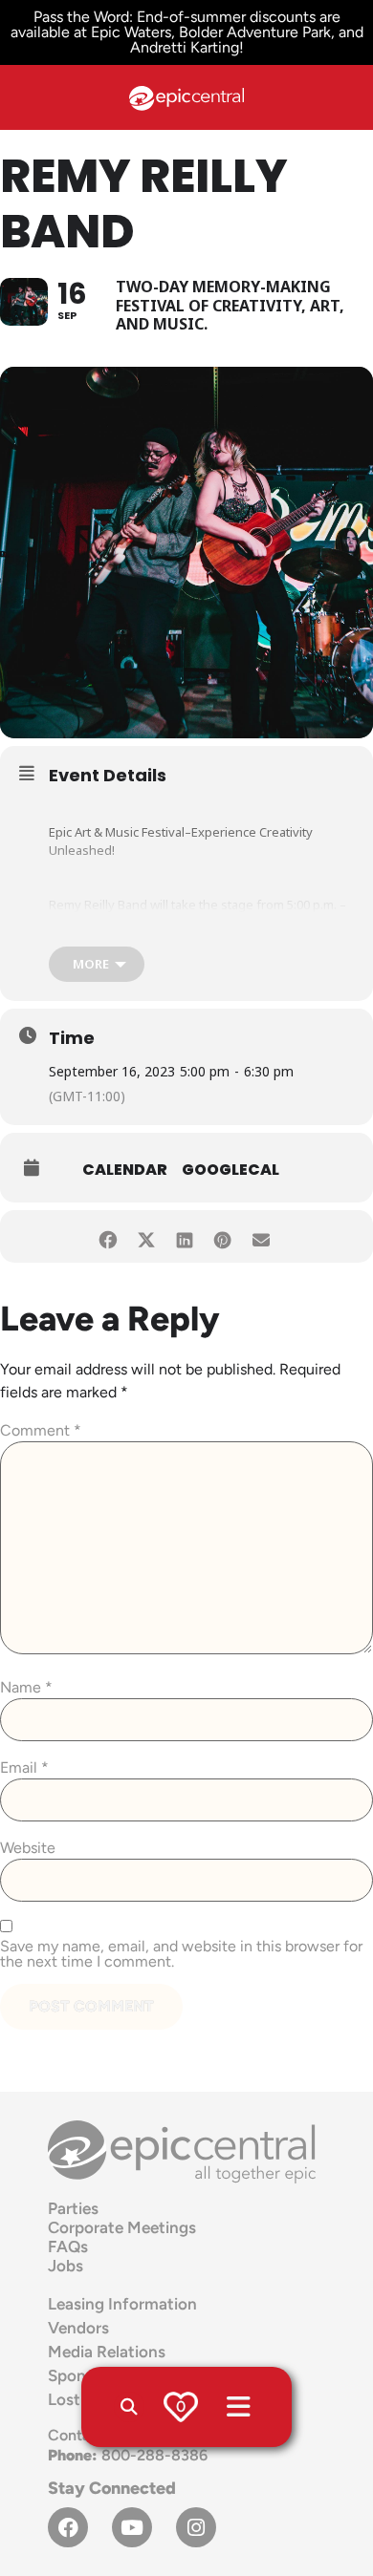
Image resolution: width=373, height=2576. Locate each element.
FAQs (68, 2246)
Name (26, 1688)
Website (28, 1848)
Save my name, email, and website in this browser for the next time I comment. (181, 1954)
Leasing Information (122, 2304)
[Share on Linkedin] (184, 1236)
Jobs (66, 2266)
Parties (73, 2208)
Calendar (125, 1170)
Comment (41, 1431)
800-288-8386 (128, 2455)
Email (24, 1768)
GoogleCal (230, 1170)
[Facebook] (68, 2527)
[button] (129, 2407)
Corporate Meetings (122, 2227)
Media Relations (107, 2352)
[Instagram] (196, 2527)
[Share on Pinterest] (222, 1236)
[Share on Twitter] (146, 1236)
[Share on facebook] (108, 1236)
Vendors (78, 2328)
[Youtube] (132, 2527)
